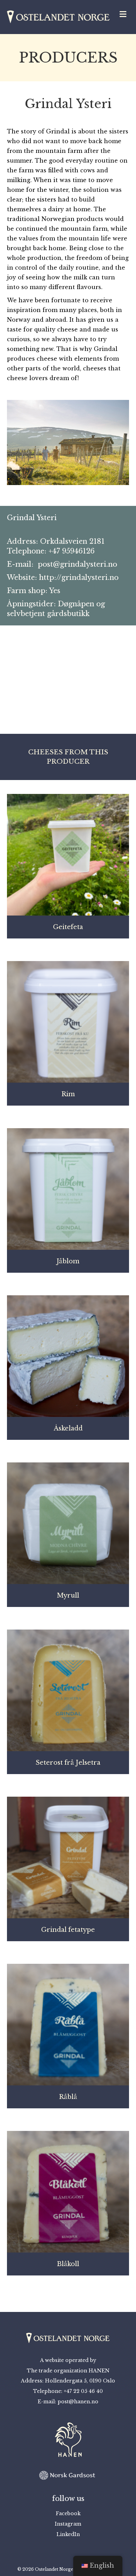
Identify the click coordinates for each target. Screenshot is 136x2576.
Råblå (68, 2097)
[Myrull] (68, 1523)
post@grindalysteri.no (77, 564)
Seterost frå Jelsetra (68, 1763)
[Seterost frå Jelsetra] (68, 1690)
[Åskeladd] (68, 1356)
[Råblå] (68, 2024)
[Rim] (68, 1022)
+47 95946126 (71, 551)
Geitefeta (68, 927)
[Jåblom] (68, 1189)
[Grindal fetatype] (68, 1857)
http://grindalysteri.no (79, 577)
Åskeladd (68, 1428)
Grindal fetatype (68, 1930)
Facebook (68, 2513)
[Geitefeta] (68, 854)
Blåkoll (68, 2264)
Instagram (68, 2524)
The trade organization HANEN (68, 2371)
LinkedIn (68, 2534)
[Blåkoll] (68, 2191)
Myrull (68, 1595)
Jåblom (68, 1261)
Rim (68, 1094)
